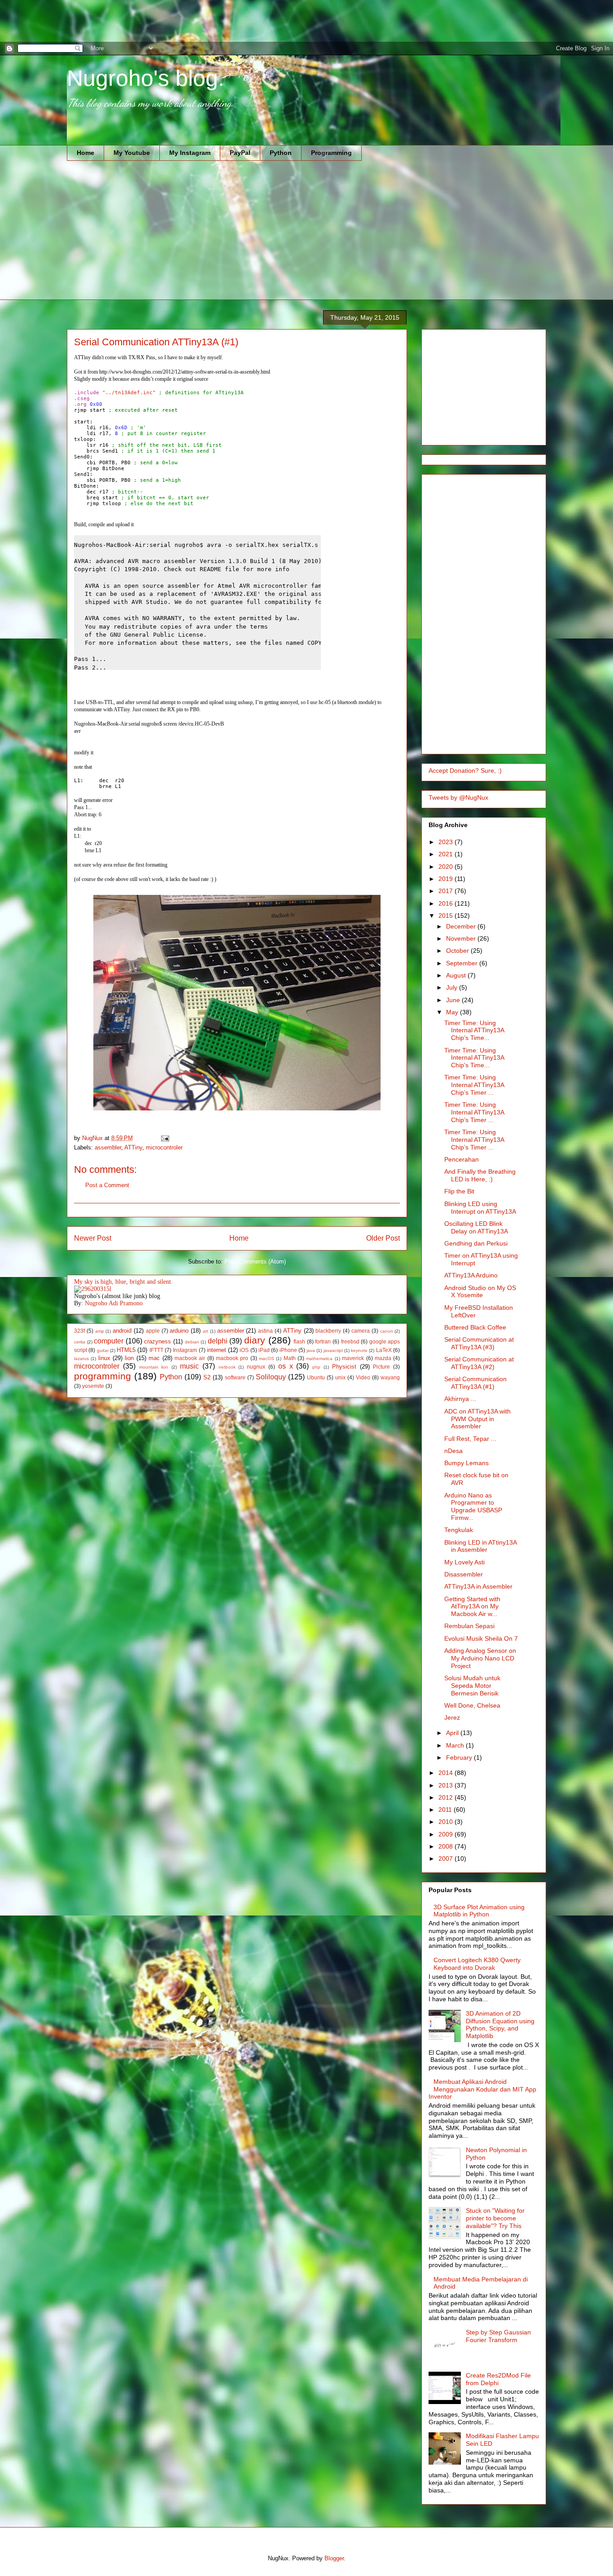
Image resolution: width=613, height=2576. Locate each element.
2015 (447, 916)
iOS (244, 1350)
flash (299, 1341)
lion (129, 1358)
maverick (353, 1358)
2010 (447, 1822)
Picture (381, 1367)
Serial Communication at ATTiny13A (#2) (479, 1363)
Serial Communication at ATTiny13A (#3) (479, 1343)
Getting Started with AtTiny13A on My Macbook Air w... (472, 1607)
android (122, 1331)
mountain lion (154, 1367)
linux (104, 1358)
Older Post (383, 1238)
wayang (390, 1377)
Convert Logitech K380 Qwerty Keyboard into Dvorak (477, 1964)
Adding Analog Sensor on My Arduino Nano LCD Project (480, 1658)
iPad (264, 1350)
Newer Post (93, 1238)
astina (265, 1331)
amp (100, 1331)
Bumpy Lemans (466, 1463)
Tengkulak (459, 1530)
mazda (383, 1358)
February (460, 1757)
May (453, 1012)
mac (154, 1358)
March (456, 1745)
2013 (447, 1785)
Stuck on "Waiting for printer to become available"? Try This (495, 2218)
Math (290, 1358)
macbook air (190, 1358)
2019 (447, 879)
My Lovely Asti (464, 1562)
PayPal (240, 153)
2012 (447, 1797)
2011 (446, 1810)
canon (387, 1331)
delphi (218, 1341)
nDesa (453, 1451)
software (235, 1377)
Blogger (334, 2558)
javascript (333, 1350)
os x (286, 1366)
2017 (447, 891)
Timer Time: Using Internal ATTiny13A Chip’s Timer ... (474, 1085)
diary (255, 1340)
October (458, 951)
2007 (447, 1858)
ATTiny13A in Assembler (478, 1586)
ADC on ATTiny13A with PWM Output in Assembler (477, 1419)
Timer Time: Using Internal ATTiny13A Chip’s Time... (474, 1030)
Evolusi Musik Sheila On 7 (481, 1638)
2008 (447, 1846)
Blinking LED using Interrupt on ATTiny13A (480, 1208)
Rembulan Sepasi (469, 1626)
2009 (447, 1834)
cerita (80, 1342)
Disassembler (464, 1574)
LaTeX (384, 1350)
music (189, 1366)
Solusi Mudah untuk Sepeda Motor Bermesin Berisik (472, 1686)
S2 (207, 1377)
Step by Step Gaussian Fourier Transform (498, 2336)
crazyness (158, 1341)
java (311, 1350)
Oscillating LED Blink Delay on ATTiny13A (476, 1227)
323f (79, 1331)
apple (153, 1331)
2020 (447, 867)
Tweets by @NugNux (458, 797)
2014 (447, 1773)
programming (103, 1376)
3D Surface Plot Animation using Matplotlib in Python (479, 1911)
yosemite (93, 1386)
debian (192, 1342)
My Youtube (132, 153)
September (463, 963)
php (316, 1367)
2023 (447, 842)
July (453, 987)
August (457, 975)
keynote (359, 1350)
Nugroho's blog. (146, 78)
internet (217, 1350)
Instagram (185, 1350)
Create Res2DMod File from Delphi (498, 2379)
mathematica (319, 1358)
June (454, 1000)
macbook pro (232, 1358)
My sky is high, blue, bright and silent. (123, 1282)
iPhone (288, 1350)
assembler (108, 1147)
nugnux (256, 1367)
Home (85, 153)
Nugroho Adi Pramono (114, 1303)
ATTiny (133, 1147)
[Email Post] (164, 1138)
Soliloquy (271, 1377)
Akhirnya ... (460, 1399)
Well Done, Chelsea (472, 1705)
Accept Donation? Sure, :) (465, 771)
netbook (227, 1367)
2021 (447, 854)
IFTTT (156, 1350)
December (462, 926)
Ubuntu (316, 1377)
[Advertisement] (163, 20)
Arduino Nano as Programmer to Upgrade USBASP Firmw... (473, 1506)
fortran (323, 1341)
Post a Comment (107, 1185)
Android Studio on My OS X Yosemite (480, 1292)
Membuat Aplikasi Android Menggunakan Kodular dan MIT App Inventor (482, 2089)
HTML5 (126, 1350)
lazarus (81, 1358)
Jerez (452, 1717)
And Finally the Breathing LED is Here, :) (480, 1175)
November (462, 938)
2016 (447, 903)
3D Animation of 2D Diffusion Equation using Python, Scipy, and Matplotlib (500, 2025)
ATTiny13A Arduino (471, 1275)
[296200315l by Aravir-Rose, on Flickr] (93, 1289)
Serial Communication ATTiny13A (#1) (475, 1383)
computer (109, 1341)
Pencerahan (462, 1159)
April (453, 1733)
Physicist (344, 1367)
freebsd (350, 1341)
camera (361, 1331)
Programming (331, 153)
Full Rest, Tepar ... (470, 1439)
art (206, 1331)
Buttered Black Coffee (475, 1327)
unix (340, 1377)
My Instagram (190, 153)
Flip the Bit (459, 1191)
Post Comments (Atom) (255, 1262)
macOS (267, 1358)
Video (363, 1377)
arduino (179, 1331)
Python (281, 153)
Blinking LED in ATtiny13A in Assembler (480, 1546)
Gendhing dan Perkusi (476, 1243)
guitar (103, 1350)
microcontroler (164, 1147)
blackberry (328, 1331)
